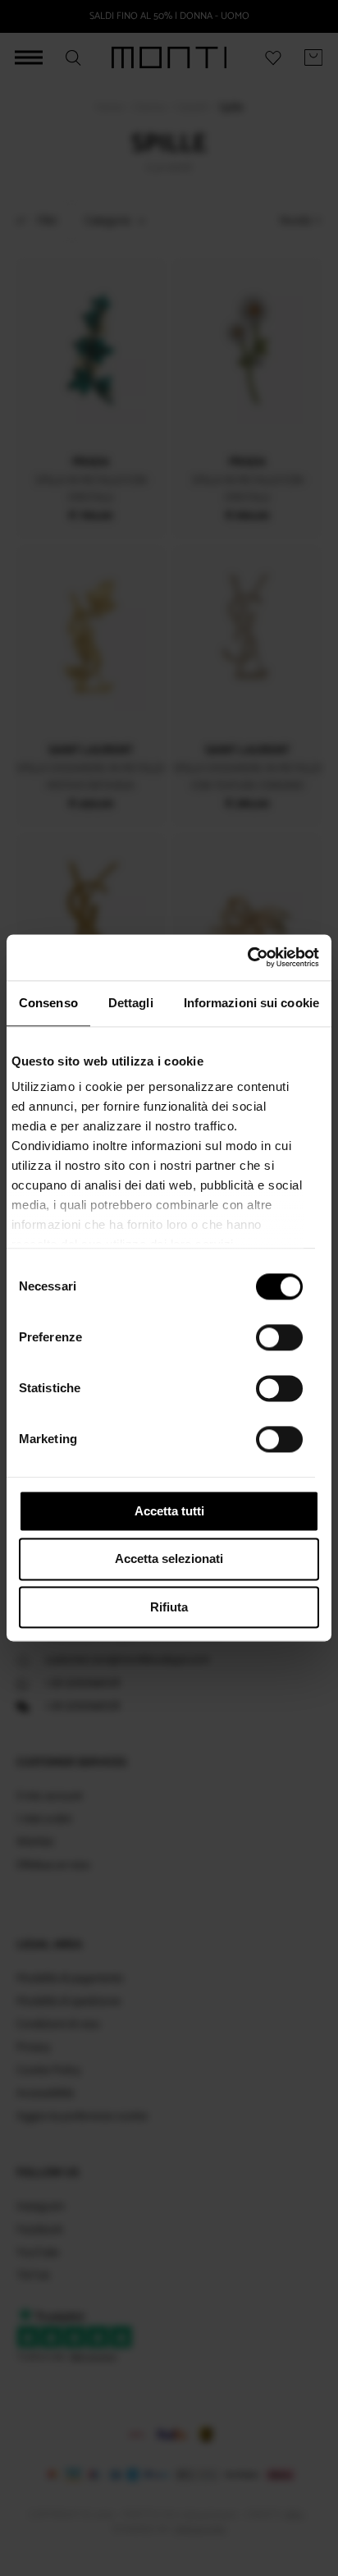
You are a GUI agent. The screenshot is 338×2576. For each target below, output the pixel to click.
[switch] (279, 1337)
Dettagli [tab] (131, 1003)
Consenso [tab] (48, 1003)
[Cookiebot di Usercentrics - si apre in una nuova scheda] (247, 957)
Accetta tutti (169, 1511)
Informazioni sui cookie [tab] (251, 1003)
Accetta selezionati (169, 1559)
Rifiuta (169, 1607)
